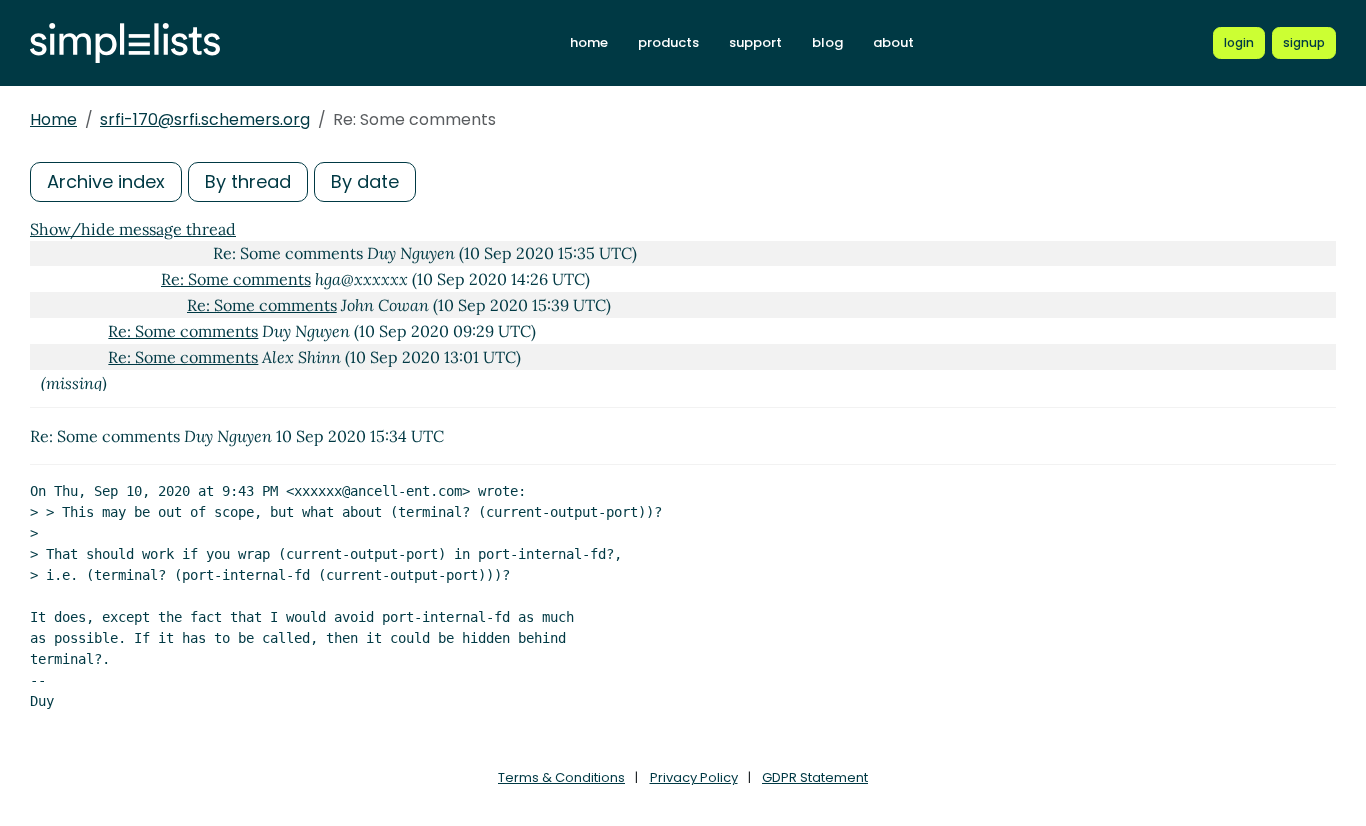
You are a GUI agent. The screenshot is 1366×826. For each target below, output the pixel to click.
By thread (248, 181)
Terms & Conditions (561, 777)
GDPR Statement (815, 777)
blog (827, 42)
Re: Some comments (236, 279)
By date (365, 181)
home (589, 42)
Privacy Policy (694, 777)
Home (53, 119)
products (668, 42)
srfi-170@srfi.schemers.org (205, 119)
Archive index (106, 181)
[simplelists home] (125, 43)
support (755, 42)
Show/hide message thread (133, 229)
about (893, 42)
